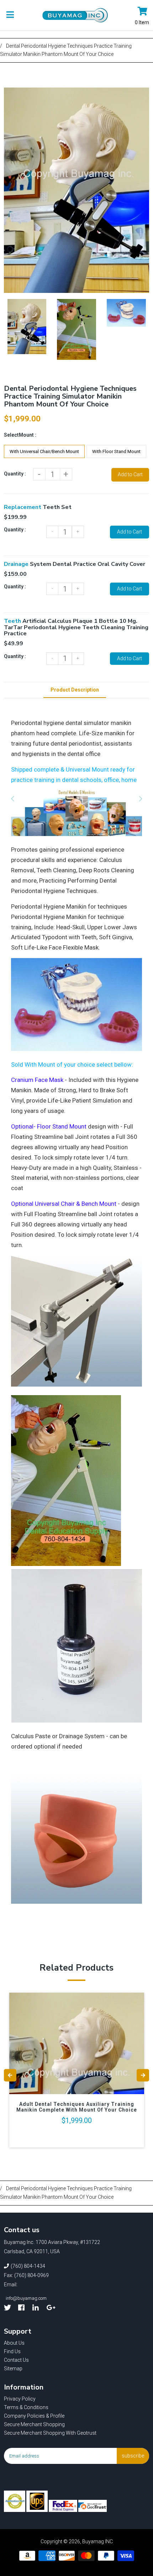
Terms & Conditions (26, 2407)
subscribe (133, 2456)
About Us (14, 2343)
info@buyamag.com (26, 2298)
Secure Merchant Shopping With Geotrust (50, 2433)
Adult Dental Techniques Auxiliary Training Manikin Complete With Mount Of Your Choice (77, 2107)
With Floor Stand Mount (116, 451)
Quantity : (15, 474)
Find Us (12, 2351)
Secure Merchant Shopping (34, 2424)
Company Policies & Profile (34, 2416)
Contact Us (16, 2360)
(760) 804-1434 (28, 2266)
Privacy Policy (20, 2399)
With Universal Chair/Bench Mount (44, 451)
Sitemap (13, 2369)
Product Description (75, 690)
